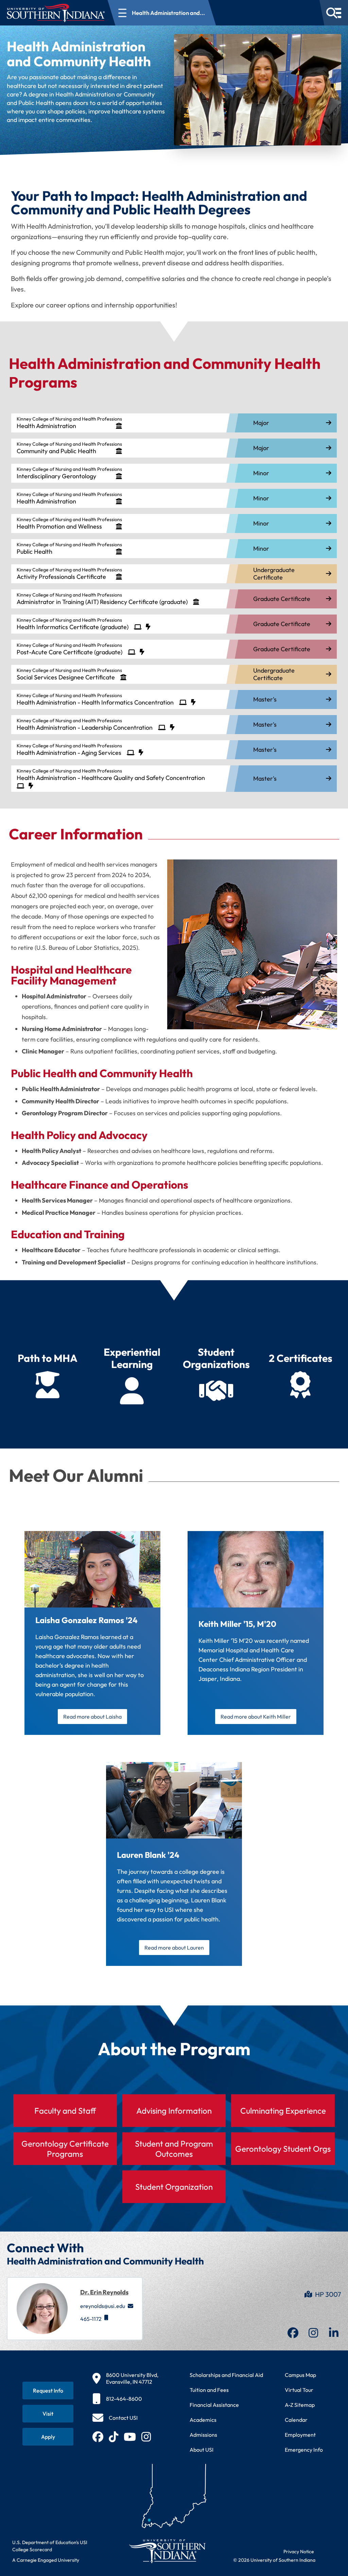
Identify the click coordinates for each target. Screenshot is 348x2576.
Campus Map (300, 2375)
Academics (203, 2420)
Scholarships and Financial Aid (226, 2375)
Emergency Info (304, 2450)
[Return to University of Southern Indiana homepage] (167, 2551)
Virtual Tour (299, 2390)
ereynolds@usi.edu (103, 2306)
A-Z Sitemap (300, 2405)
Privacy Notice (299, 2552)
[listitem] (174, 423)
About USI (202, 2450)
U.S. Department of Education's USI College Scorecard (50, 2546)
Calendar (296, 2420)
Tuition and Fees (209, 2390)
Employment (300, 2435)
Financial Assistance (214, 2405)
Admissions (203, 2435)
